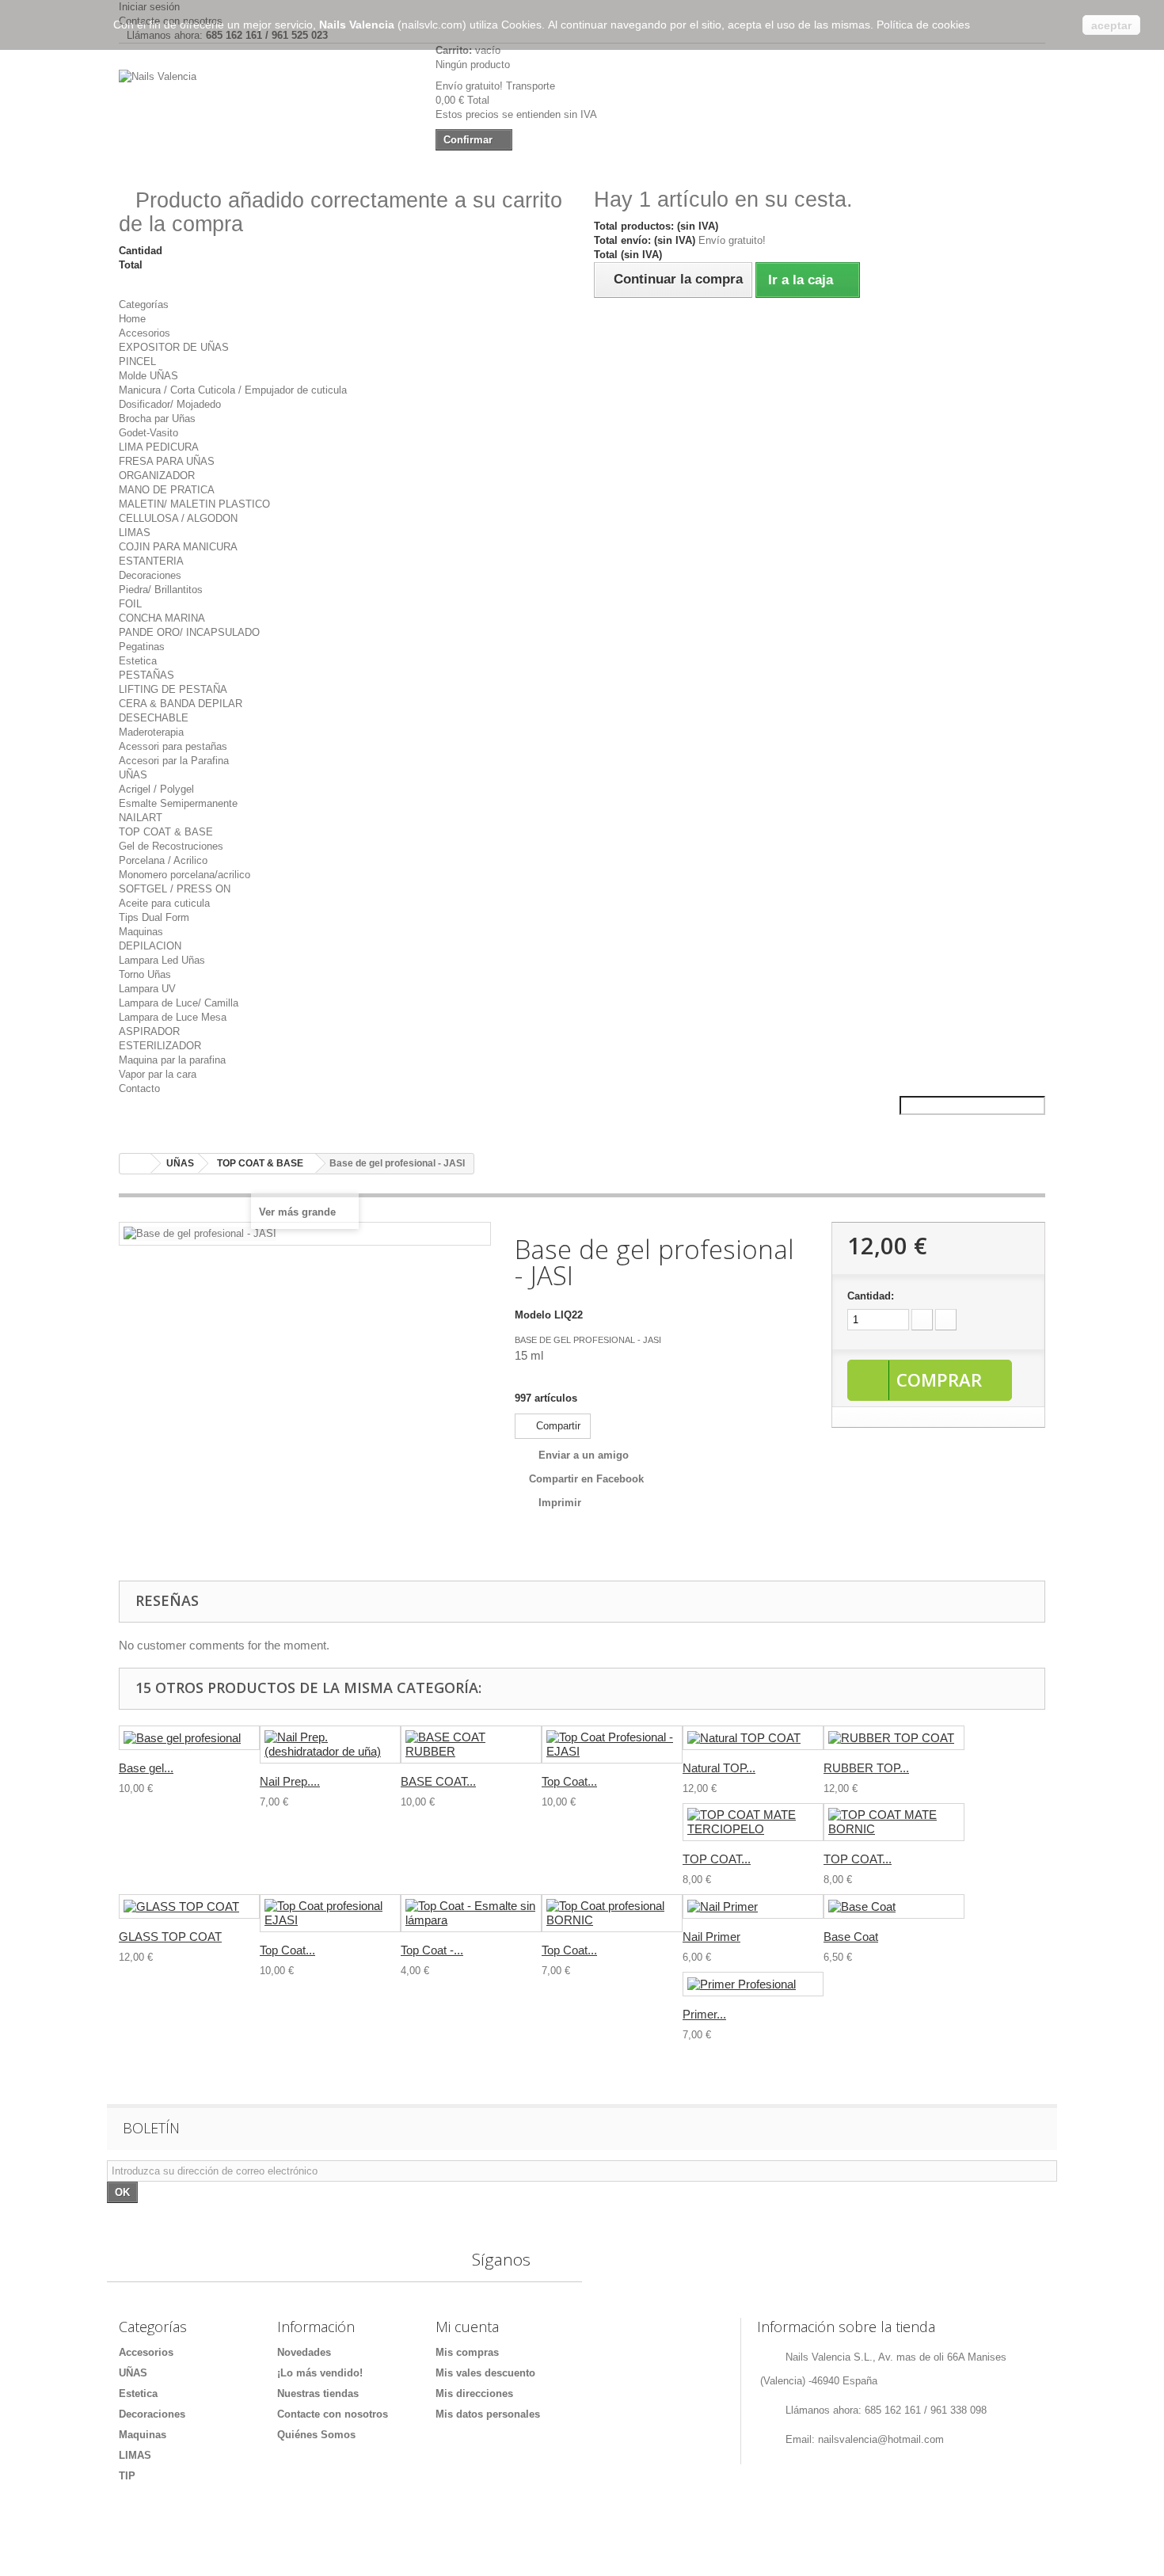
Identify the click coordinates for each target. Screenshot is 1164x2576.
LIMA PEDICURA (159, 447)
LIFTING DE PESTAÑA (173, 689)
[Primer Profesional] (753, 1984)
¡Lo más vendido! (320, 2373)
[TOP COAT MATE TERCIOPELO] (753, 1822)
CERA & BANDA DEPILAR (181, 704)
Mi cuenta (467, 2327)
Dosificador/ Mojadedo (170, 404)
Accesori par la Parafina (174, 761)
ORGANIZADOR (157, 476)
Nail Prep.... (290, 1781)
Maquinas (141, 932)
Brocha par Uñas (157, 419)
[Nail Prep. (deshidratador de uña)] (330, 1745)
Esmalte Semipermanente (178, 803)
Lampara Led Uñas (162, 960)
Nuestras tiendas (318, 2393)
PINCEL (137, 361)
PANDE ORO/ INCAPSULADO (189, 632)
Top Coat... (569, 1781)
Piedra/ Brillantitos (161, 590)
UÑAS (133, 775)
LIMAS (135, 533)
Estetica (138, 661)
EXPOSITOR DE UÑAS (174, 347)
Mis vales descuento (485, 2373)
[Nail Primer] (753, 1906)
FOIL (130, 604)
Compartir (557, 1426)
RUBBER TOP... (866, 1768)
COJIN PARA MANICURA (178, 547)
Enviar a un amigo (584, 1455)
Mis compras (467, 2352)
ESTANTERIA (151, 561)
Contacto (139, 1088)
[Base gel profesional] (189, 1738)
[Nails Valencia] (265, 108)
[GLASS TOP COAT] (189, 1906)
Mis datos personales (488, 2414)
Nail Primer (711, 1937)
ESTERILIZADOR (160, 1046)
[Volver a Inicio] (135, 1164)
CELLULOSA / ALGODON (178, 518)
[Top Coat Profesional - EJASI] (612, 1745)
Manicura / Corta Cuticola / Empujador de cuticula (233, 390)
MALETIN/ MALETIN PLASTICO (194, 504)
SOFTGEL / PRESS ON (175, 889)
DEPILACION (150, 946)
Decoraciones (150, 575)
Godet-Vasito (148, 433)
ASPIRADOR (149, 1031)
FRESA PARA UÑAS (167, 461)
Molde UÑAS (148, 376)
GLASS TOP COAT (170, 1937)
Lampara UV (147, 989)
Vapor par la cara (158, 1074)
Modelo (533, 1315)
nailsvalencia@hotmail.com (881, 2439)
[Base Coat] (894, 1906)
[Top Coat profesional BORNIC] (612, 1913)
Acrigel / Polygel (156, 789)
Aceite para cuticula (164, 903)
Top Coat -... (432, 1950)
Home (132, 319)
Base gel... (146, 1768)
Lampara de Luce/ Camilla (179, 1003)
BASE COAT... (438, 1781)
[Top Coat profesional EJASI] (330, 1913)
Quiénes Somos (316, 2435)
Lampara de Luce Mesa (173, 1017)
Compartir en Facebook (586, 1479)
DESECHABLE (154, 718)
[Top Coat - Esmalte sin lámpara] (471, 1913)
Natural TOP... (719, 1768)
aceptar (1111, 25)
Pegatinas (142, 647)
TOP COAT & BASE (166, 832)
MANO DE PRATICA (167, 490)
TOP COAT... (717, 1859)
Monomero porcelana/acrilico (184, 875)
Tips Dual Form (154, 917)
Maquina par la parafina (172, 1060)
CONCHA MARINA (162, 618)
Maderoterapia (151, 732)
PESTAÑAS (146, 675)
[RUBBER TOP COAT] (894, 1738)
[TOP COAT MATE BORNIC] (894, 1822)
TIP (127, 2476)
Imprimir (560, 1503)
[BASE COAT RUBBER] (471, 1745)
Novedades (304, 2352)
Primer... (704, 2014)
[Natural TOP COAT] (753, 1738)
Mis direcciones (474, 2393)
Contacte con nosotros (333, 2414)
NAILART (141, 818)
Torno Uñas (145, 974)
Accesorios (145, 333)
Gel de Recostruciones (171, 846)
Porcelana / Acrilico (163, 860)
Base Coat (851, 1937)
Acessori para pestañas (173, 746)
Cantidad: (871, 1296)
